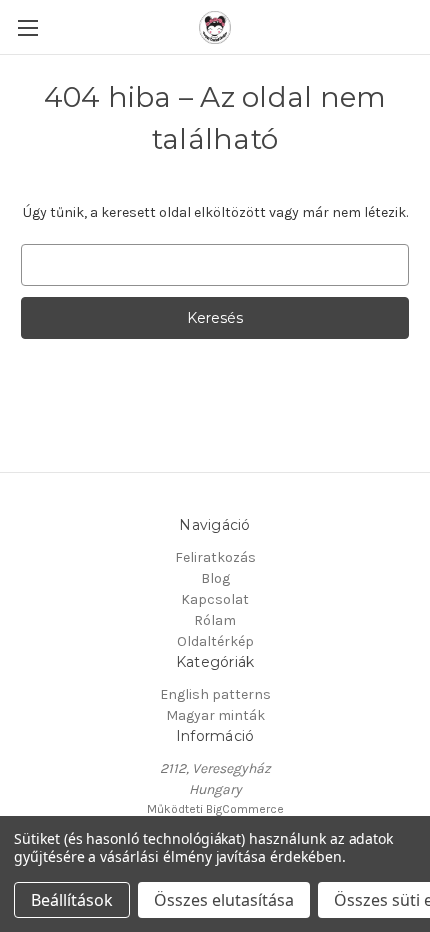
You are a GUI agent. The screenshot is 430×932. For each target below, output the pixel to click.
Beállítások (72, 900)
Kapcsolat (215, 599)
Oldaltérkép (215, 641)
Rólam (215, 620)
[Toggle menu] (27, 27)
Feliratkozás (215, 557)
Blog (215, 578)
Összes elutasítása (224, 900)
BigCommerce (245, 809)
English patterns (215, 694)
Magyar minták (215, 715)
